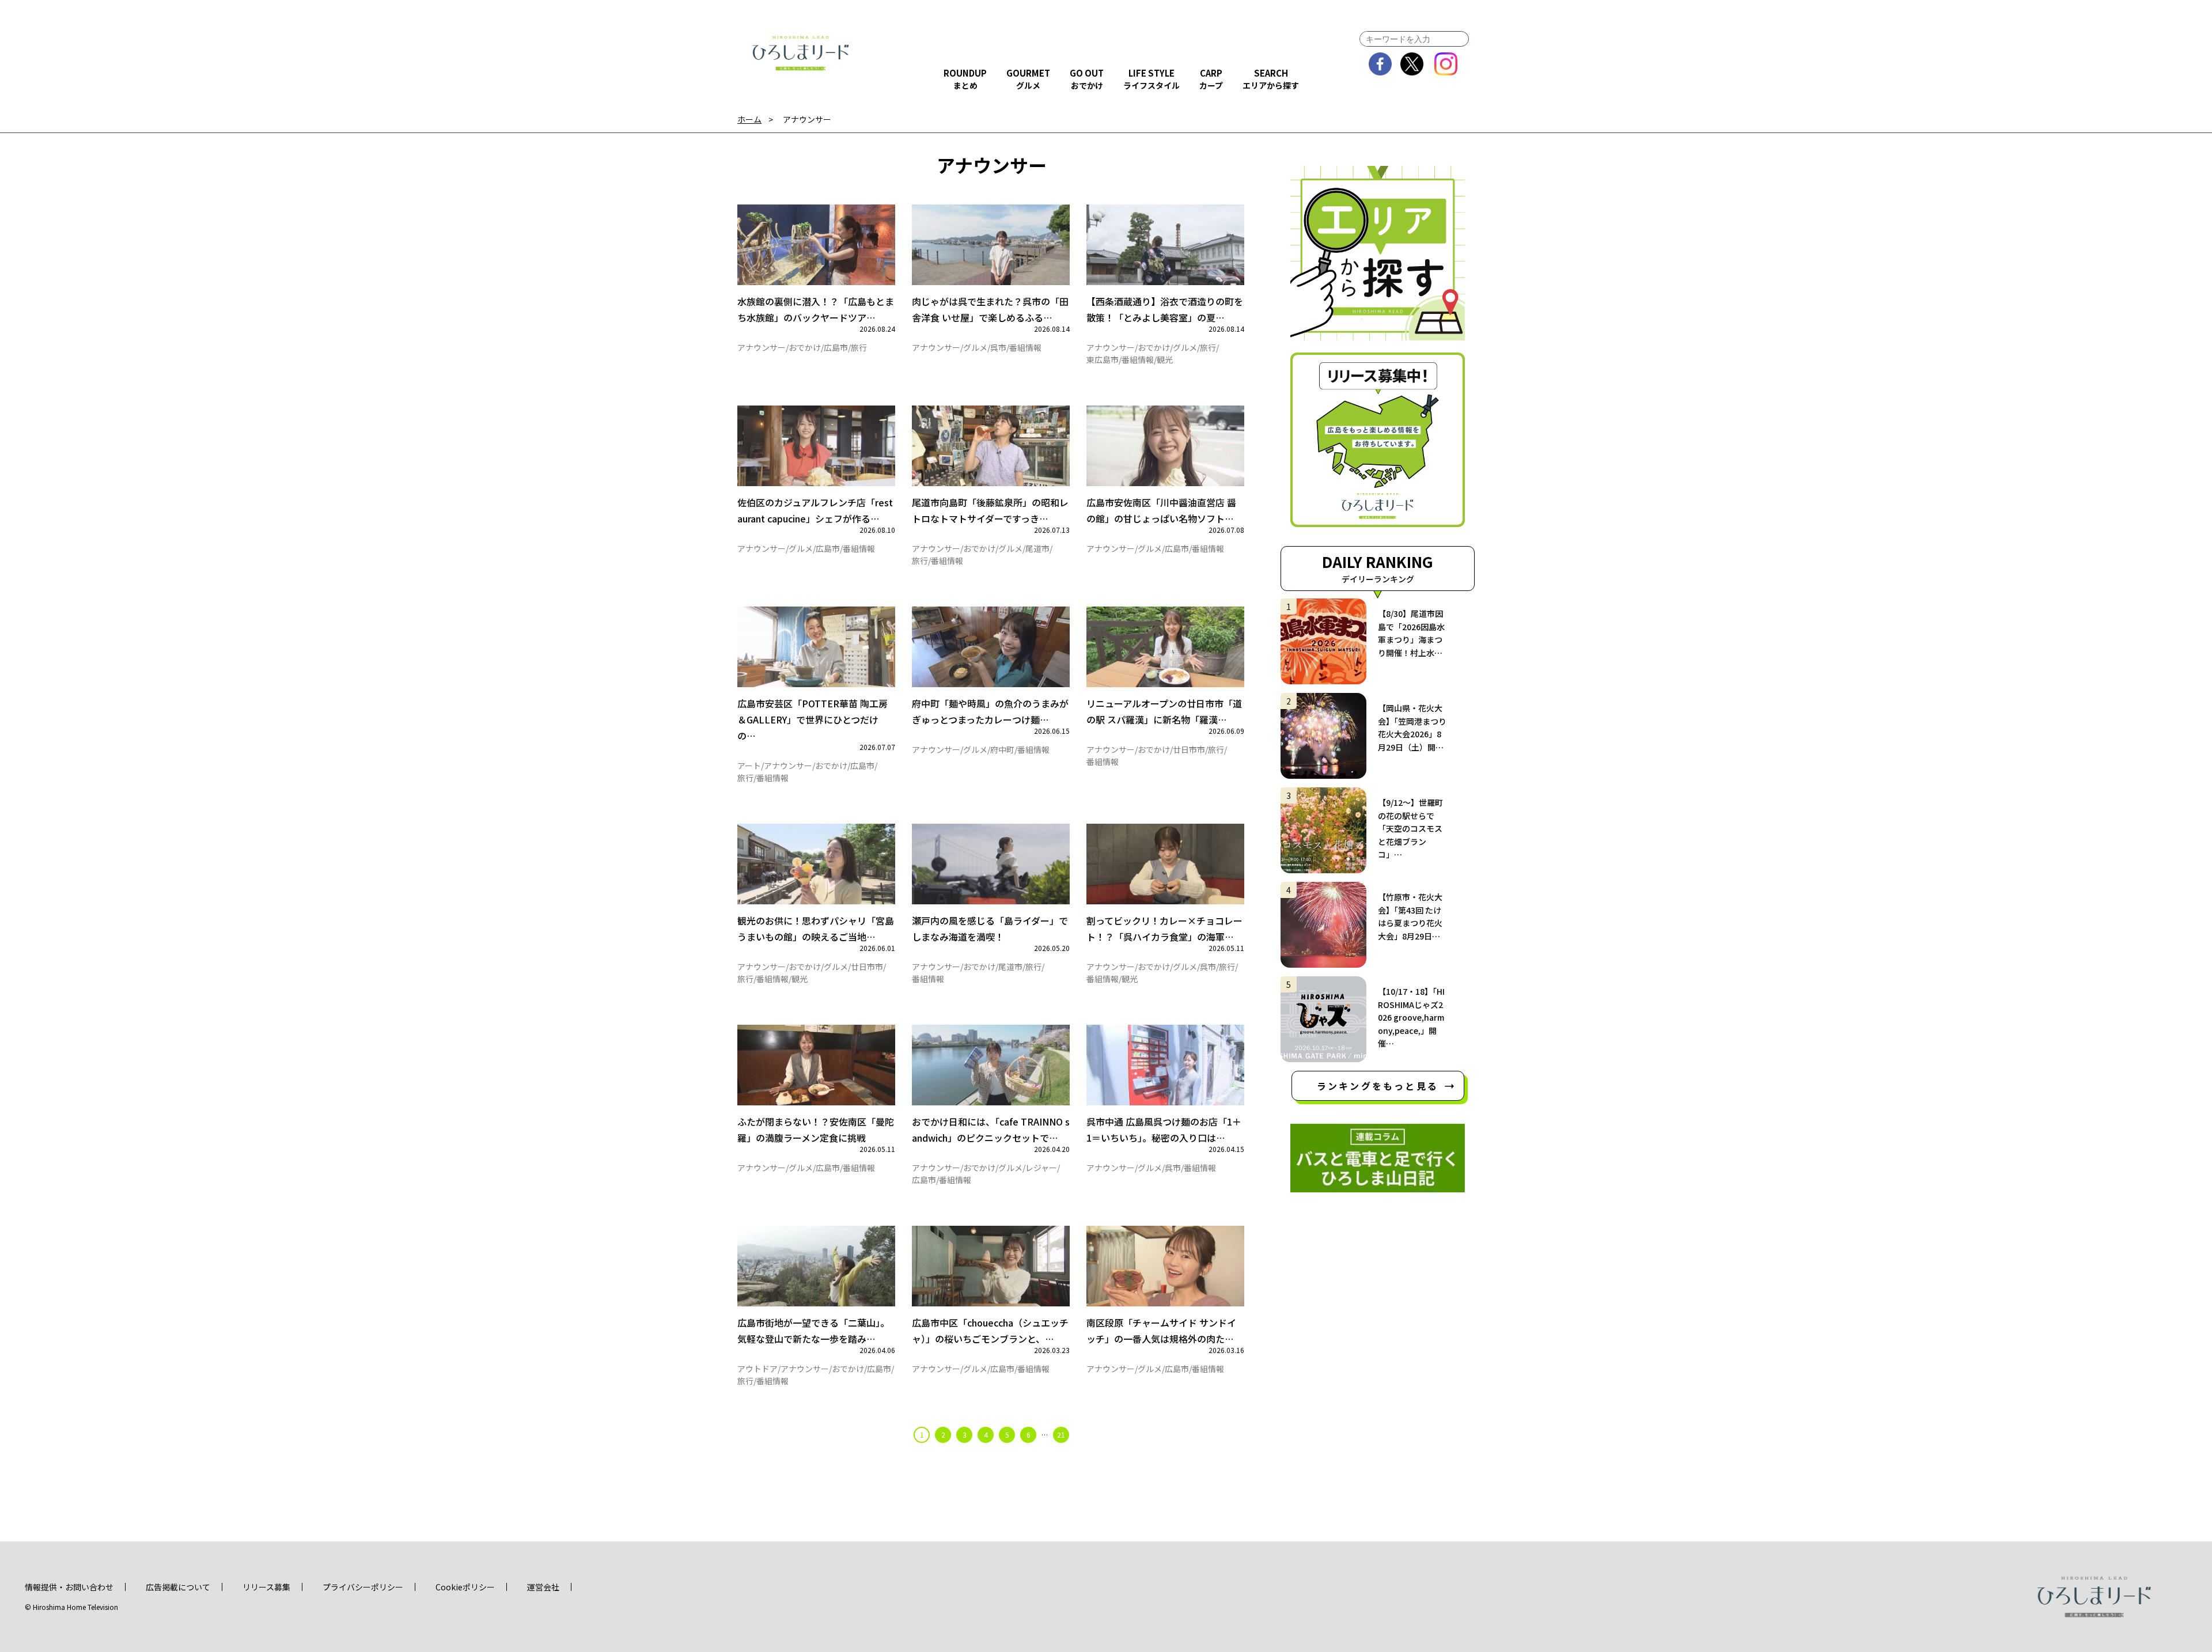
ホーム (749, 120)
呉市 (998, 347)
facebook (1380, 64)
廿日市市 (1189, 749)
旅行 (859, 347)
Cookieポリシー (465, 1587)
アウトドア (757, 1369)
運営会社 (543, 1587)
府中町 (1002, 749)
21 (1061, 1435)
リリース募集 (266, 1587)
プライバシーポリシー (363, 1587)
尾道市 (1037, 548)
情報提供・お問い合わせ (69, 1587)
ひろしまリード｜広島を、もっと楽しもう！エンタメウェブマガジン (801, 53)
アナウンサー (762, 347)
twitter (1412, 64)
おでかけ (805, 347)
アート (749, 766)
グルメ (975, 347)
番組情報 (1025, 347)
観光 (1165, 359)
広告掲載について (178, 1587)
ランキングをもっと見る (1378, 1086)
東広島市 (1103, 359)
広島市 (836, 347)
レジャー (1041, 1168)
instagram (1446, 64)
